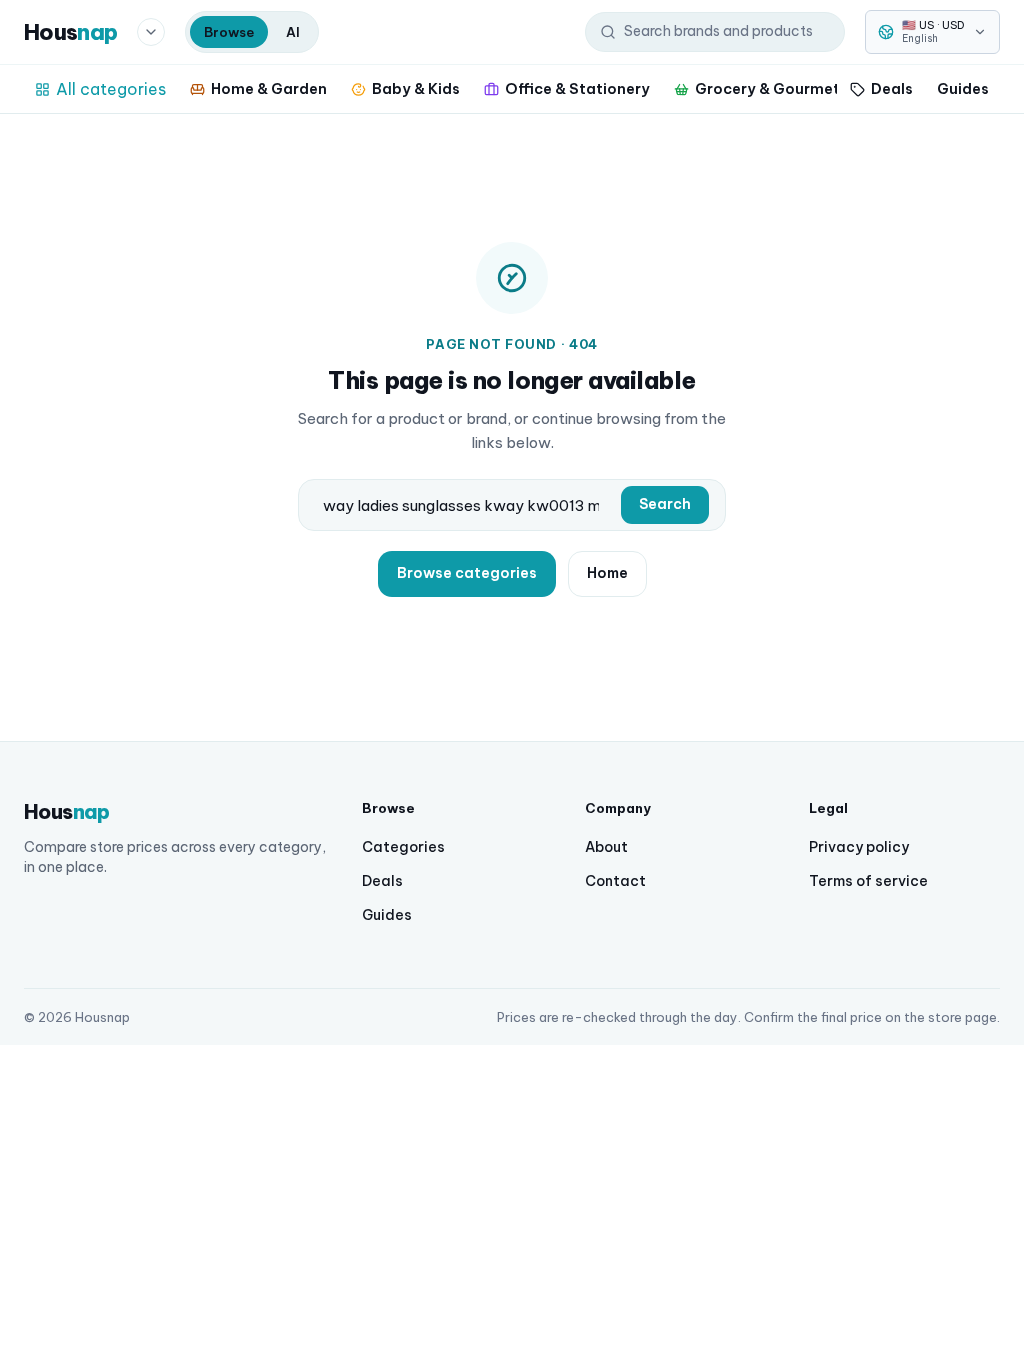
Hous (70, 32)
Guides (963, 88)
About (606, 847)
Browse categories (467, 573)
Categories (403, 847)
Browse (229, 32)
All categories (111, 89)
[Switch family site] (151, 32)
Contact (615, 881)
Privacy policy (859, 847)
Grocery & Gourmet (767, 88)
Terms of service (868, 881)
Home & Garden (269, 88)
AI (293, 32)
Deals (892, 88)
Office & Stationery (577, 88)
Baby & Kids (416, 88)
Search (665, 504)
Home (607, 573)
